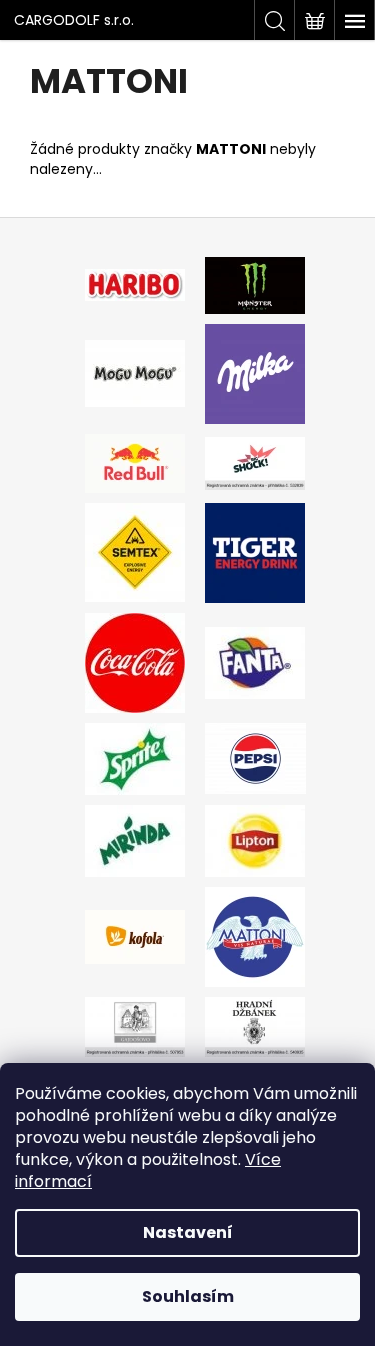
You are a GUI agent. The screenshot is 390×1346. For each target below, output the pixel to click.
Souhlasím (188, 1296)
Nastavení (188, 1232)
